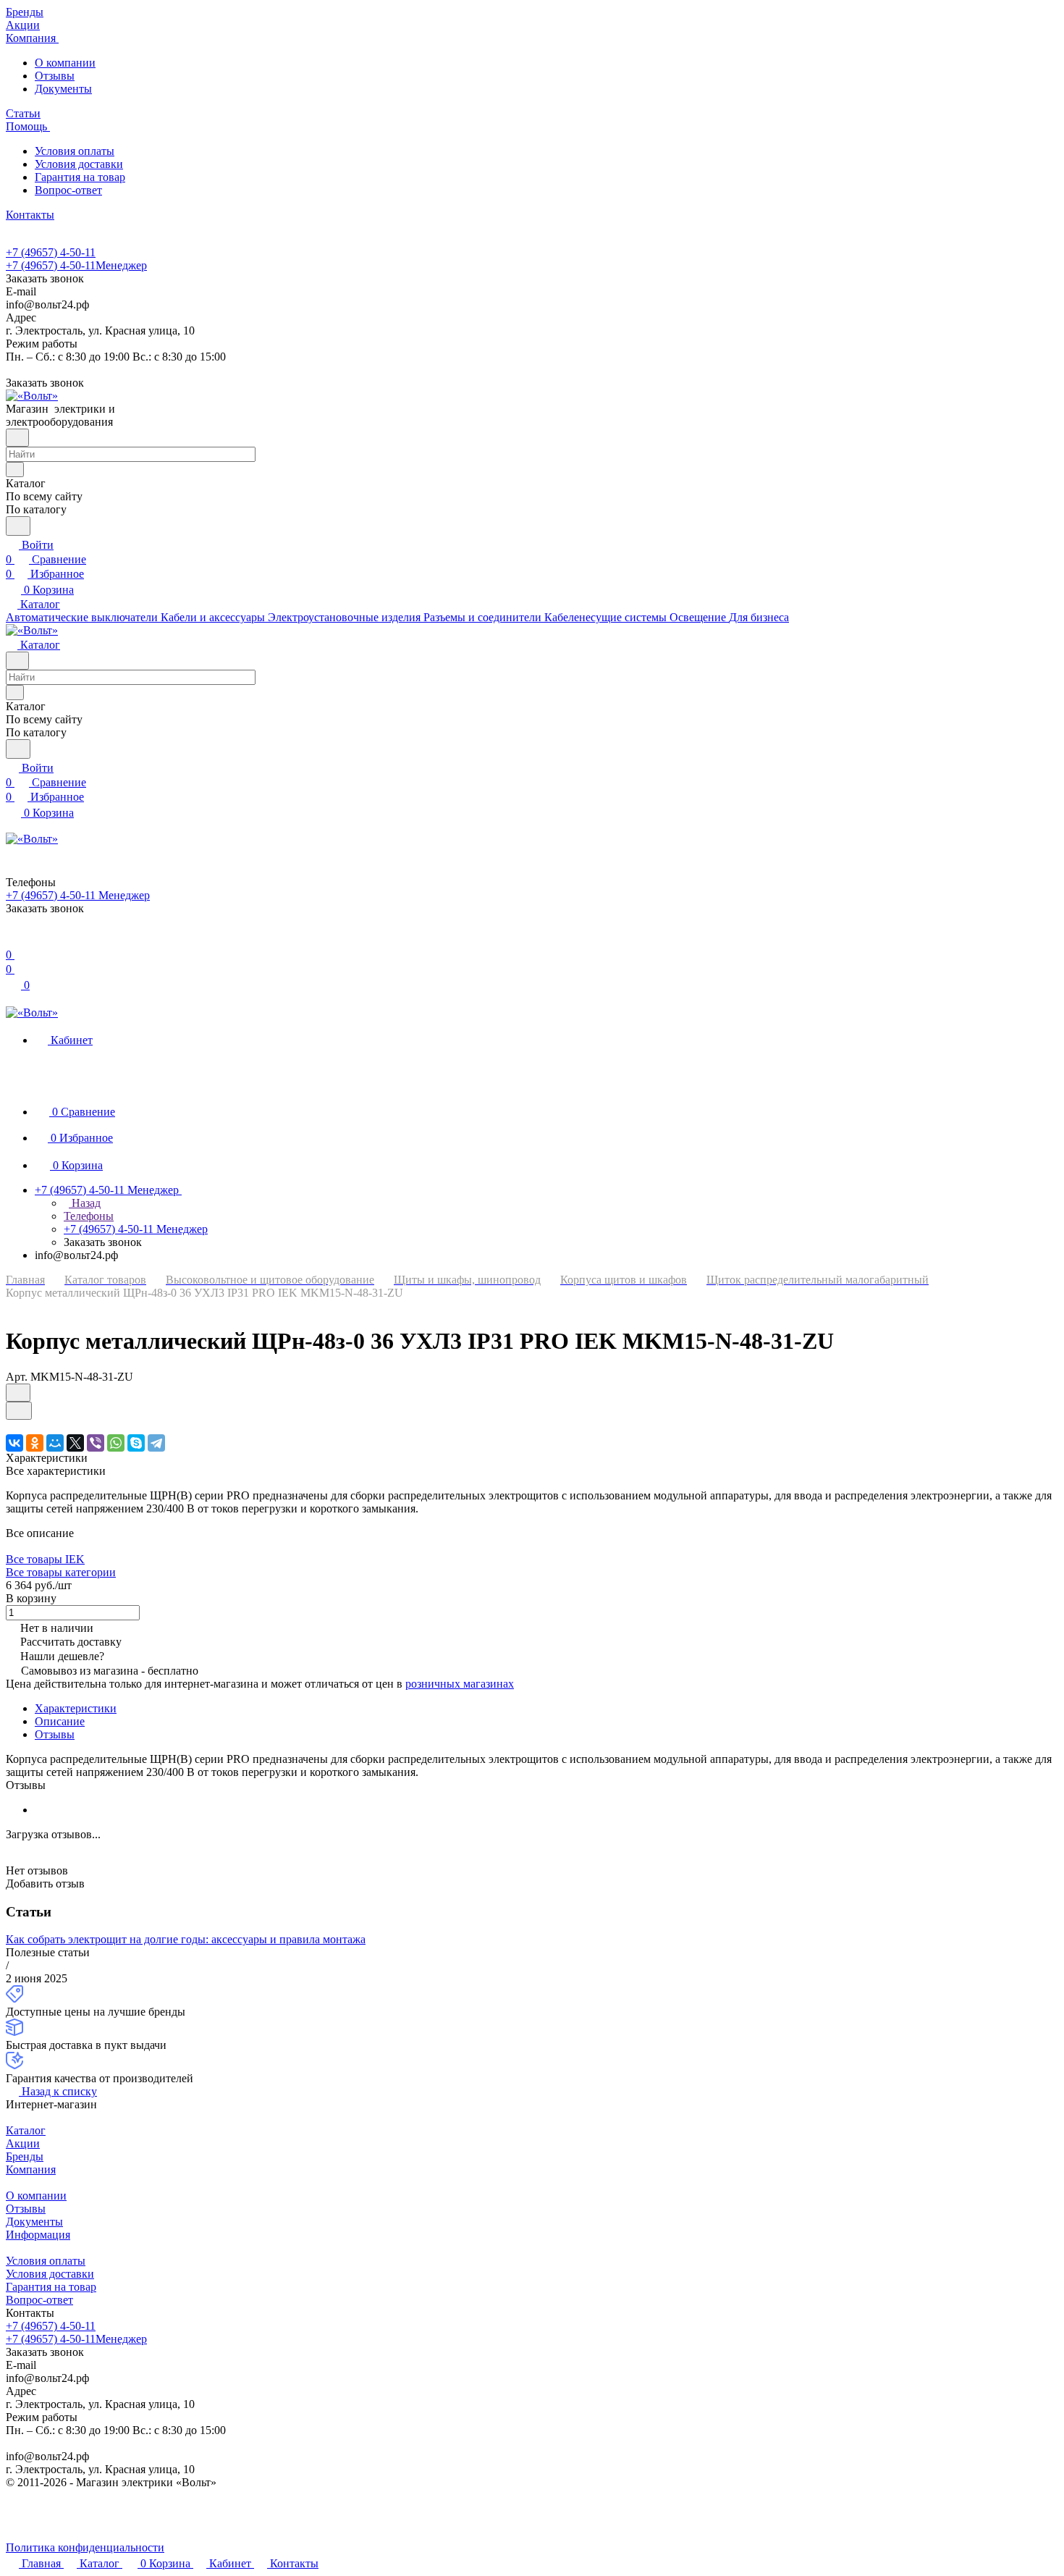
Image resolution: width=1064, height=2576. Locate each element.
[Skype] (136, 1443)
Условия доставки (79, 164)
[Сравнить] (19, 1411)
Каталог (26, 2130)
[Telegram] (156, 1443)
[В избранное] (18, 1393)
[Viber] (96, 1443)
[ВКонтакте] (14, 1443)
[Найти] (18, 526)
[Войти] (12, 940)
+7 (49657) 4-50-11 (51, 252)
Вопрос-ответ (68, 190)
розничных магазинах (460, 1684)
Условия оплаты (75, 151)
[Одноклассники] (35, 1443)
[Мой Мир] (55, 1443)
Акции (23, 2143)
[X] (75, 1443)
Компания (31, 2169)
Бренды (25, 2156)
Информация (38, 2235)
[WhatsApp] (116, 1443)
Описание (60, 1721)
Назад (85, 1203)
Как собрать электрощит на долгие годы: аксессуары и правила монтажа (186, 1939)
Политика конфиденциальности (85, 2547)
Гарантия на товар (80, 177)
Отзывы (55, 76)
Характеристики (76, 1708)
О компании (65, 63)
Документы (63, 89)
